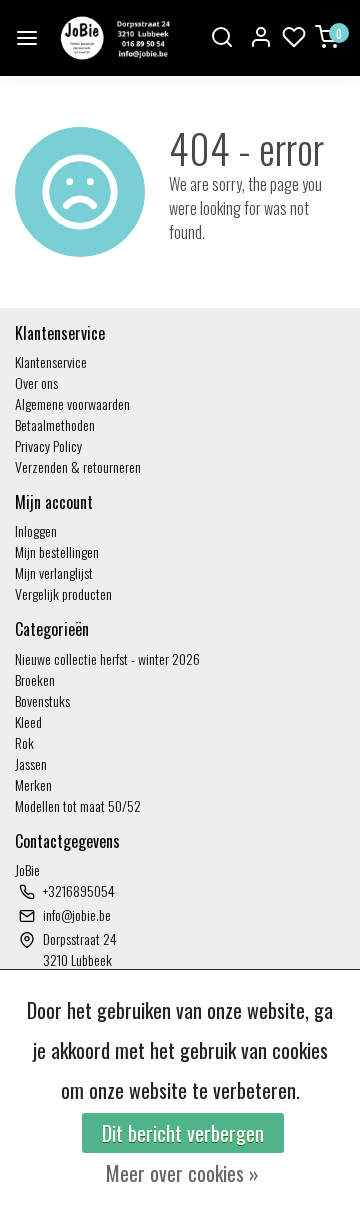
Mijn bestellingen (57, 551)
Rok (24, 742)
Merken (33, 784)
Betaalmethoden (55, 424)
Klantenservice (51, 361)
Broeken (35, 679)
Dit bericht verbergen (183, 1133)
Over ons (36, 382)
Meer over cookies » (182, 1173)
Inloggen (36, 530)
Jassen (31, 763)
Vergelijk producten (63, 593)
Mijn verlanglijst (54, 572)
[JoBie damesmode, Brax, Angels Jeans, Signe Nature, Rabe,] (113, 38)
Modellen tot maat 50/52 (78, 805)
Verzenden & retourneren (78, 466)
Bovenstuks (42, 700)
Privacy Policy (48, 445)
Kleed (28, 721)
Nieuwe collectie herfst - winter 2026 (107, 658)
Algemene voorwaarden (72, 403)
